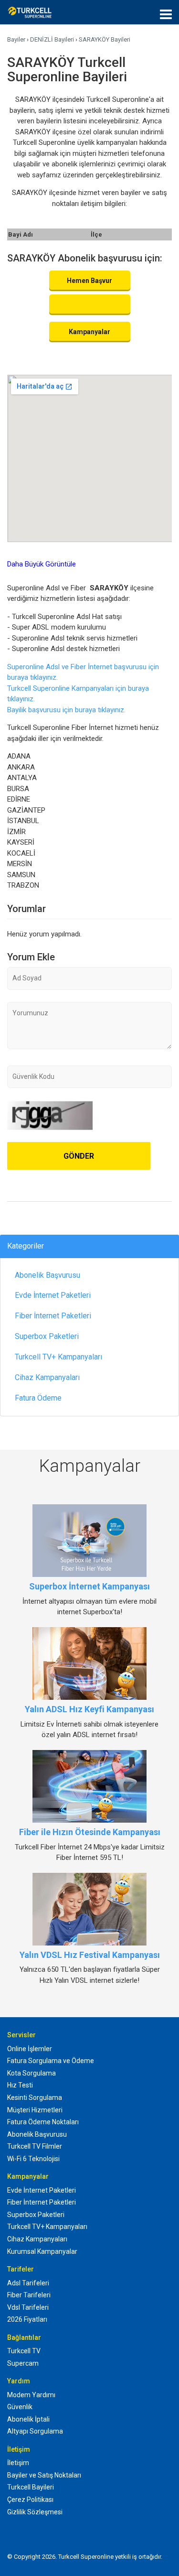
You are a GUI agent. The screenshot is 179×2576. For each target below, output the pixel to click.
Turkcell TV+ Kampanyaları (58, 1357)
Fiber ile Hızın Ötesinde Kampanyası (90, 1832)
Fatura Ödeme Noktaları (43, 2122)
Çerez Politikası (30, 2500)
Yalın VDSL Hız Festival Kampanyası (90, 1955)
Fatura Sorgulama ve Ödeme (51, 2061)
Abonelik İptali (28, 2419)
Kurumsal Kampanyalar (42, 2251)
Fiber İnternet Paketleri (53, 1316)
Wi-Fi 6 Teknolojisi (33, 2159)
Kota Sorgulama (32, 2073)
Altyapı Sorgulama (35, 2431)
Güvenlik (20, 2407)
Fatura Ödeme (38, 1398)
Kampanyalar (89, 332)
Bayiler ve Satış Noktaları (44, 2475)
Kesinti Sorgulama (35, 2098)
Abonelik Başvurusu (47, 1275)
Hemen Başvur (89, 281)
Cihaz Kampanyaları (47, 1377)
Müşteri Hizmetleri (35, 2110)
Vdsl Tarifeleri (28, 2307)
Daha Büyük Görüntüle (42, 564)
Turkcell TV (24, 2351)
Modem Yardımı (31, 2395)
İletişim (18, 2463)
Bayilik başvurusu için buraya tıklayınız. (66, 710)
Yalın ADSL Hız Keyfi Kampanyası (89, 1709)
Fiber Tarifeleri (29, 2295)
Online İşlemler (30, 2049)
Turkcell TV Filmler (35, 2146)
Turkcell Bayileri (31, 2487)
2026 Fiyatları (27, 2319)
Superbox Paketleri (47, 1336)
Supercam (23, 2363)
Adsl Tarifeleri (28, 2283)
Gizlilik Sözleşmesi (35, 2512)
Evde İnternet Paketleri (53, 1295)
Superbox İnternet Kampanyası (89, 1586)
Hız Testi (20, 2085)
